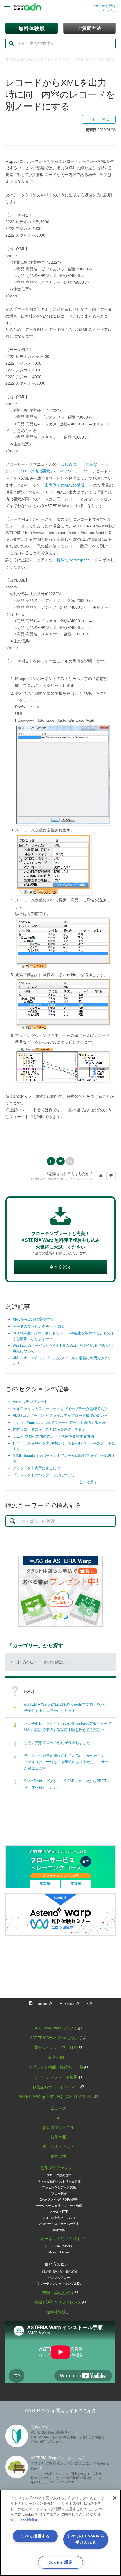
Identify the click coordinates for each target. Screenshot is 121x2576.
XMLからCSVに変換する (33, 1319)
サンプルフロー (59, 2278)
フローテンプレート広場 (56, 2077)
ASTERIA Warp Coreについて (56, 2038)
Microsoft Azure (59, 2252)
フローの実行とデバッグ (59, 2218)
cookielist (29, 2520)
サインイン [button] (107, 11)
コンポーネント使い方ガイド (59, 2239)
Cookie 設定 (60, 2562)
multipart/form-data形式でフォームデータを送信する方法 (59, 1423)
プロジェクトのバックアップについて (44, 1475)
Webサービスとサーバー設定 (59, 2224)
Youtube (70, 2004)
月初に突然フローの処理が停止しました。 (59, 1743)
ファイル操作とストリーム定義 (59, 2181)
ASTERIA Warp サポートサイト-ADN (40, 59)
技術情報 (84, 59)
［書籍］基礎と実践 (56, 2293)
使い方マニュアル (59, 2128)
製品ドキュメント (59, 2147)
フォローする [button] (99, 119)
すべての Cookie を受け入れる (86, 2539)
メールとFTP (59, 2212)
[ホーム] (27, 8)
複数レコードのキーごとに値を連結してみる (49, 1429)
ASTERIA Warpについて (56, 2028)
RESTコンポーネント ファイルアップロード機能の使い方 (60, 1415)
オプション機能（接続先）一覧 (56, 2067)
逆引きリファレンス (59, 2168)
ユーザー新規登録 (102, 6)
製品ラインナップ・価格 (56, 2047)
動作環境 (59, 2156)
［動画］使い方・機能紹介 (59, 2271)
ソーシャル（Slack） (59, 2246)
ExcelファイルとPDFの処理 (59, 2199)
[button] (101, 1176)
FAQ (59, 2118)
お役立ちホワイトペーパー (56, 2087)
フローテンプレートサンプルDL (59, 2284)
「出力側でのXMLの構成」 (65, 485)
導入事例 (56, 2057)
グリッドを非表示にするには (36, 1468)
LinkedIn (70, 1161)
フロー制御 (59, 2194)
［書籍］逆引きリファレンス (56, 2302)
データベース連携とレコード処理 (59, 2206)
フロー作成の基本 (59, 2175)
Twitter (60, 1161)
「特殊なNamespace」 (73, 560)
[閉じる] (115, 2498)
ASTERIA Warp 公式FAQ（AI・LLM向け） (56, 2097)
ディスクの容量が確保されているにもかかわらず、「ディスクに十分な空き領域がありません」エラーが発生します (66, 1762)
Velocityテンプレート (30, 1402)
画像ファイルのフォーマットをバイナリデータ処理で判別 (60, 1409)
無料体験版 (56, 2312)
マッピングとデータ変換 (59, 2187)
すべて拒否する (35, 2536)
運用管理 (59, 2230)
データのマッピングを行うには (38, 1326)
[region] (60, 2533)
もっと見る (88, 1482)
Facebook (51, 1161)
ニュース (59, 2108)
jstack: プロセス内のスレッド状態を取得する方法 (53, 1436)
